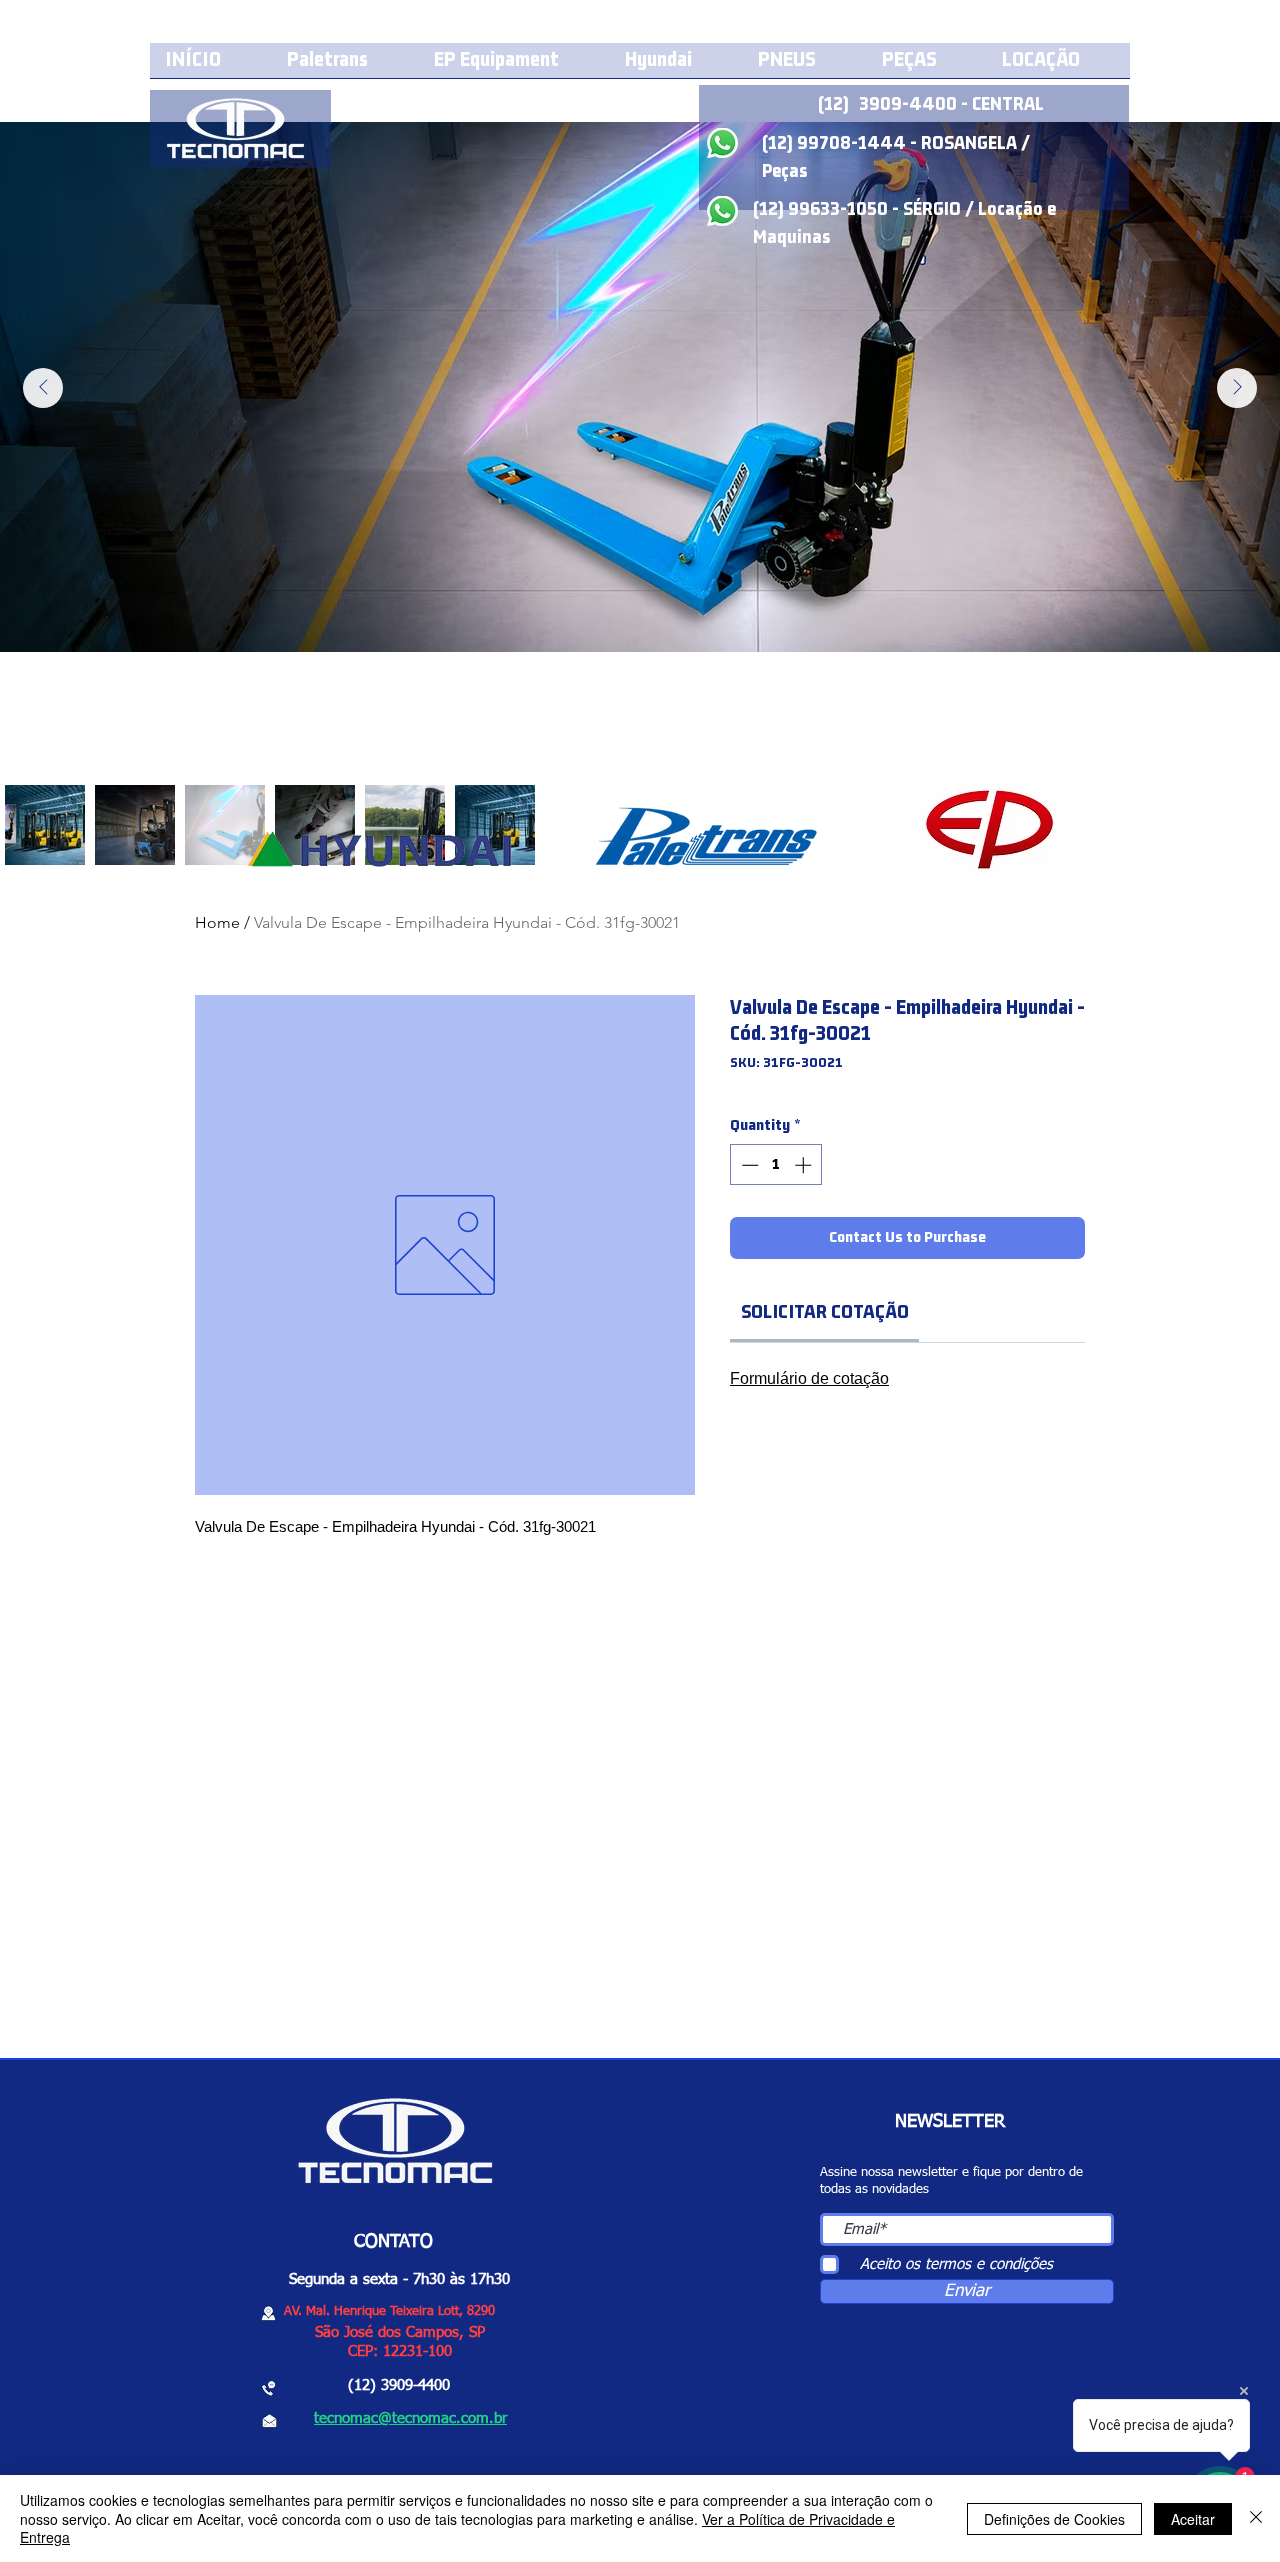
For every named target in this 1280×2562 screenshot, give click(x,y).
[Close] (1256, 2518)
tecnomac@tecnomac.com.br (410, 2418)
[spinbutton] (776, 1165)
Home (217, 922)
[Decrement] (748, 1165)
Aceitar (1193, 2519)
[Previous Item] (43, 388)
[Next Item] (1237, 388)
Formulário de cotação (809, 1378)
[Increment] (805, 1165)
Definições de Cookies (1054, 2519)
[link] (825, 1312)
